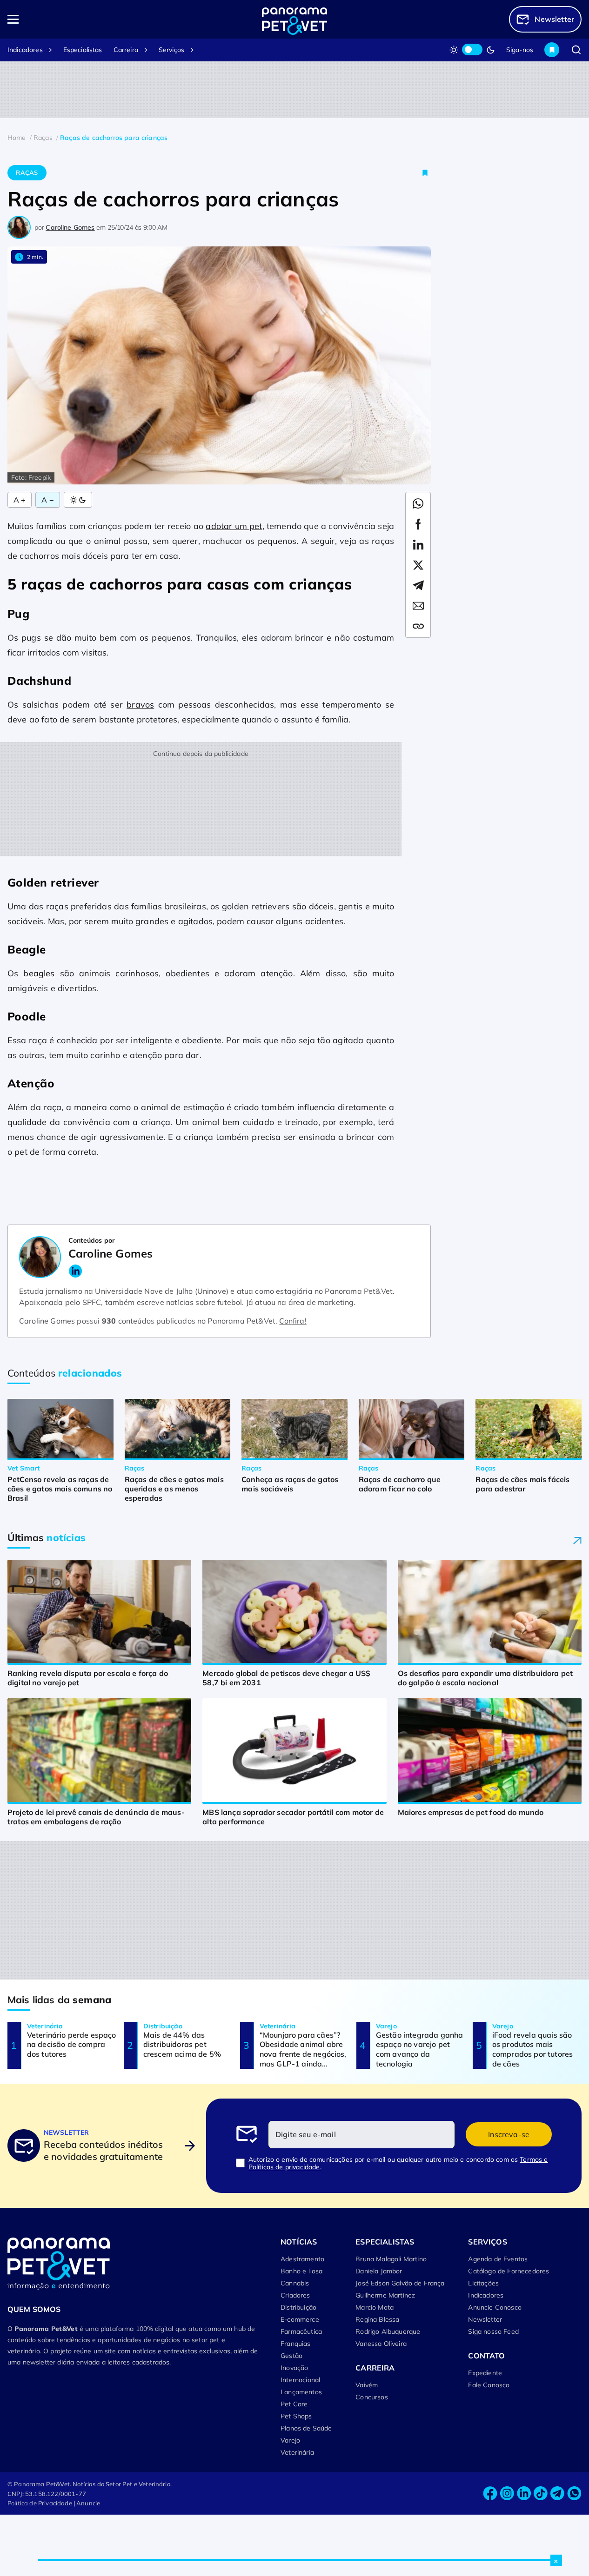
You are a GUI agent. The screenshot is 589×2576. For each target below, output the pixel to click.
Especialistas (83, 50)
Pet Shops (296, 2416)
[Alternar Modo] (78, 500)
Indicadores (25, 50)
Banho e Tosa (301, 2271)
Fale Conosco (489, 2385)
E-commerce (300, 2319)
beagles (39, 973)
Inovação (294, 2368)
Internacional (300, 2380)
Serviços (171, 50)
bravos (140, 705)
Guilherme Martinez (385, 2295)
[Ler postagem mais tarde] (425, 173)
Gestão (291, 2356)
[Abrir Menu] (65, 19)
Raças (27, 172)
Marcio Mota (375, 2307)
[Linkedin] (524, 2493)
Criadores (295, 2295)
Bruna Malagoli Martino (391, 2259)
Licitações (483, 2283)
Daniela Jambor (379, 2271)
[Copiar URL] (418, 626)
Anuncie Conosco (495, 2307)
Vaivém (367, 2385)
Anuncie (88, 2503)
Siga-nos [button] (520, 50)
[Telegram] (557, 2493)
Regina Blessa (377, 2319)
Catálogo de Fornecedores (509, 2271)
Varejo (290, 2440)
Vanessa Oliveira (381, 2344)
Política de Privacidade (40, 2503)
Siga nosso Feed (493, 2331)
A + (20, 500)
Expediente (485, 2373)
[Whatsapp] (574, 2493)
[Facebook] (490, 2493)
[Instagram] (507, 2493)
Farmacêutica (301, 2331)
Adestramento (302, 2259)
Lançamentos (301, 2392)
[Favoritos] (552, 50)
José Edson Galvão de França (400, 2283)
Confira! (293, 1321)
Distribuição (298, 2307)
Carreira (126, 50)
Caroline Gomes (70, 227)
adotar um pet (234, 526)
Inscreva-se (509, 2134)
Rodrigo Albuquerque (388, 2331)
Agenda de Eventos (498, 2259)
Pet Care (294, 2404)
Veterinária (297, 2452)
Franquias (295, 2344)
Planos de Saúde (306, 2428)
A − (47, 500)
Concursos (371, 2397)
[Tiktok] (541, 2493)
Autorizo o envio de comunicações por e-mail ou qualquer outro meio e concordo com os (398, 2163)
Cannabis (295, 2283)
